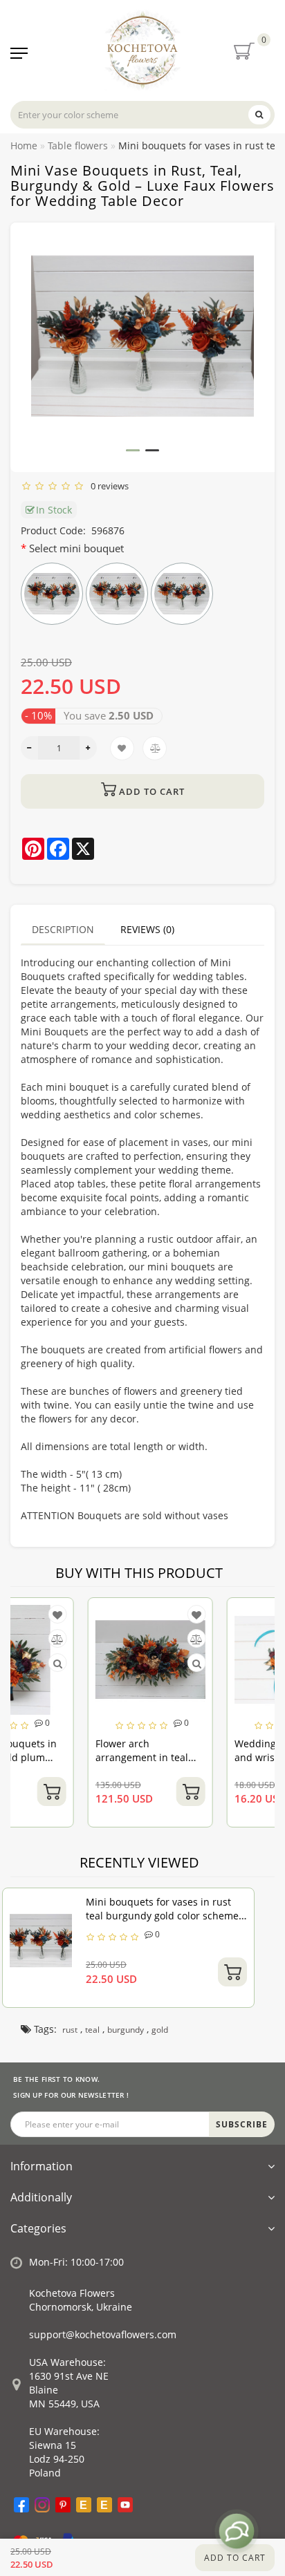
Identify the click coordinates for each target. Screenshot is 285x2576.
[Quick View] (126, 1663)
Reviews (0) (147, 929)
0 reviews (108, 486)
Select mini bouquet (76, 548)
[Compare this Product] (126, 1639)
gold (160, 2030)
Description (63, 929)
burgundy (126, 2030)
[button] (133, 450)
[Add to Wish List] (126, 1615)
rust (70, 2030)
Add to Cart (235, 2558)
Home (24, 145)
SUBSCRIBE (242, 2124)
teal (92, 2030)
